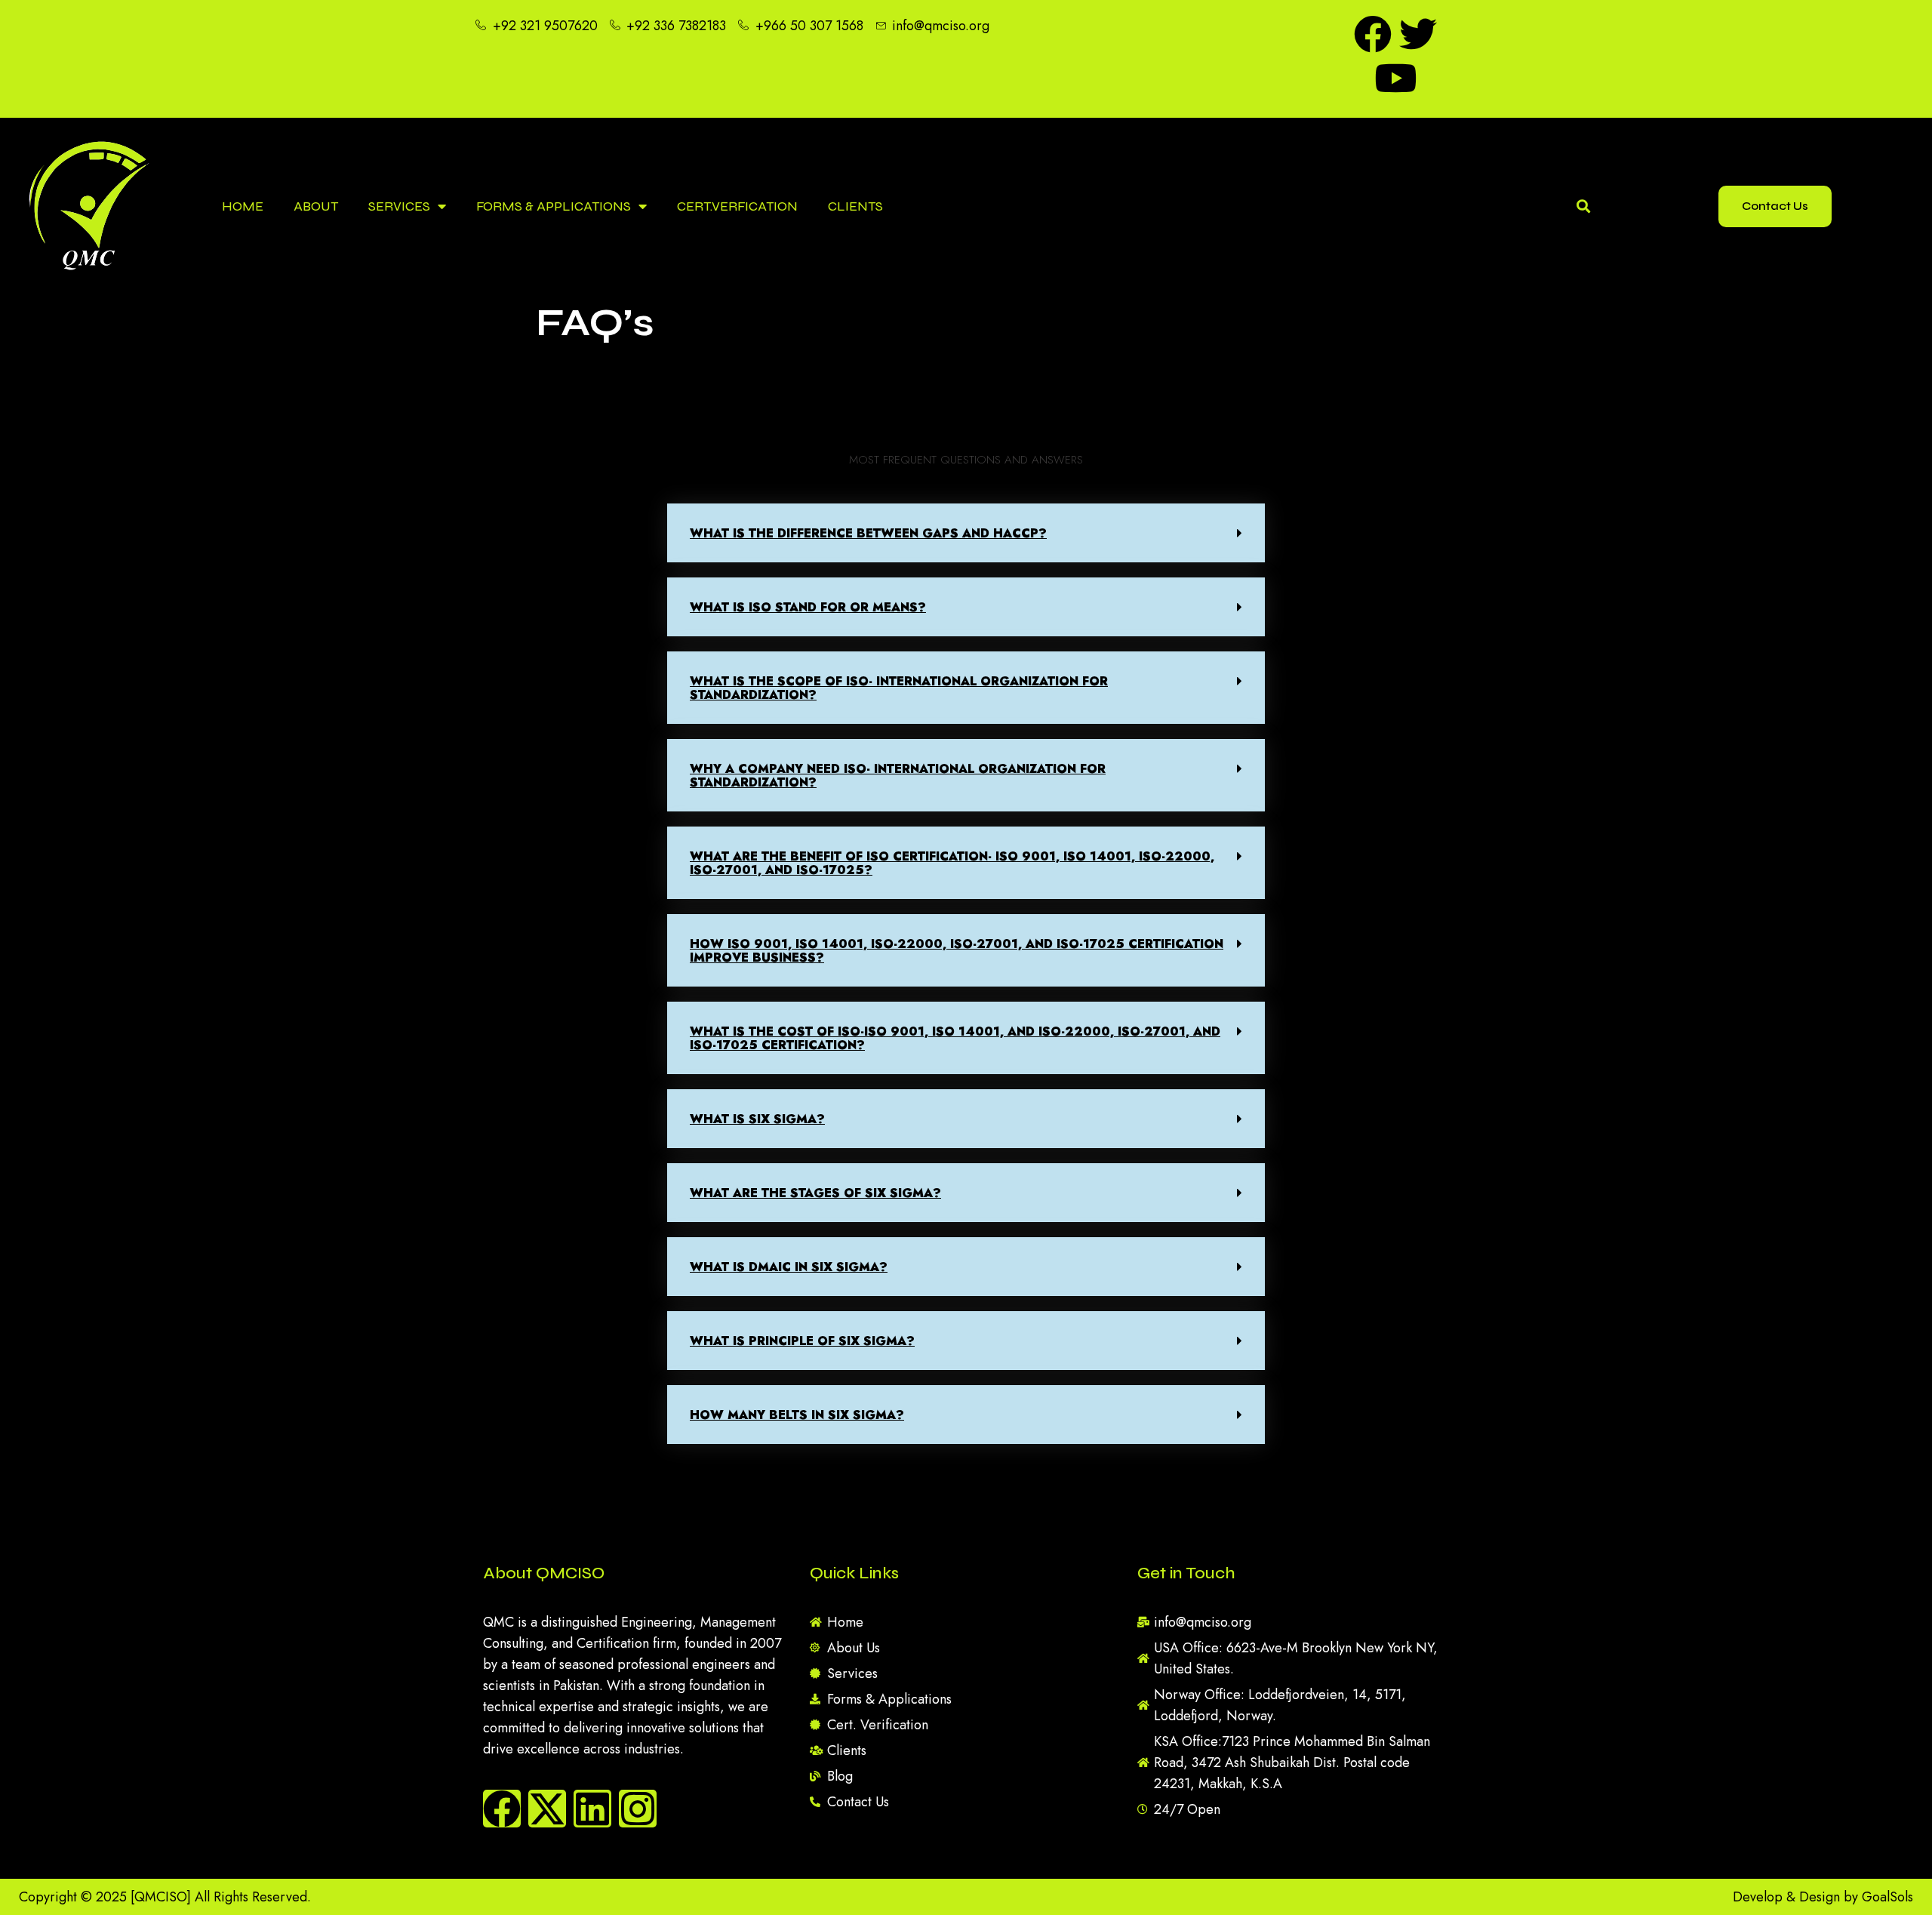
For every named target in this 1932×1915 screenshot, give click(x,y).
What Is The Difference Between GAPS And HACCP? (868, 533)
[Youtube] (1395, 78)
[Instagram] (638, 1809)
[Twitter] (1418, 34)
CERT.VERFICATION (737, 206)
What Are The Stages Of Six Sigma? (815, 1193)
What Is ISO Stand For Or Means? (808, 607)
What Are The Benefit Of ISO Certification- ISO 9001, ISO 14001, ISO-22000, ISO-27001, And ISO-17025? (952, 863)
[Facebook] (1373, 34)
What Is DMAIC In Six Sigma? (789, 1267)
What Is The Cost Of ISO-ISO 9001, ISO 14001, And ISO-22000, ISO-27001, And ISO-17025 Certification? (955, 1038)
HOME (243, 206)
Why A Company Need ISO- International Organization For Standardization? (898, 776)
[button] (966, 533)
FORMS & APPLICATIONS (554, 206)
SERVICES (399, 206)
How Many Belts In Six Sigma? (797, 1415)
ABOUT (316, 206)
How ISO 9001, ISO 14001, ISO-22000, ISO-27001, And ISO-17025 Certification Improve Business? (957, 951)
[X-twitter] (547, 1809)
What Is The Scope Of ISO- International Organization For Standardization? (899, 688)
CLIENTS (855, 206)
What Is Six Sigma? (757, 1119)
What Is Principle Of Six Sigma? (802, 1341)
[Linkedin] (592, 1809)
